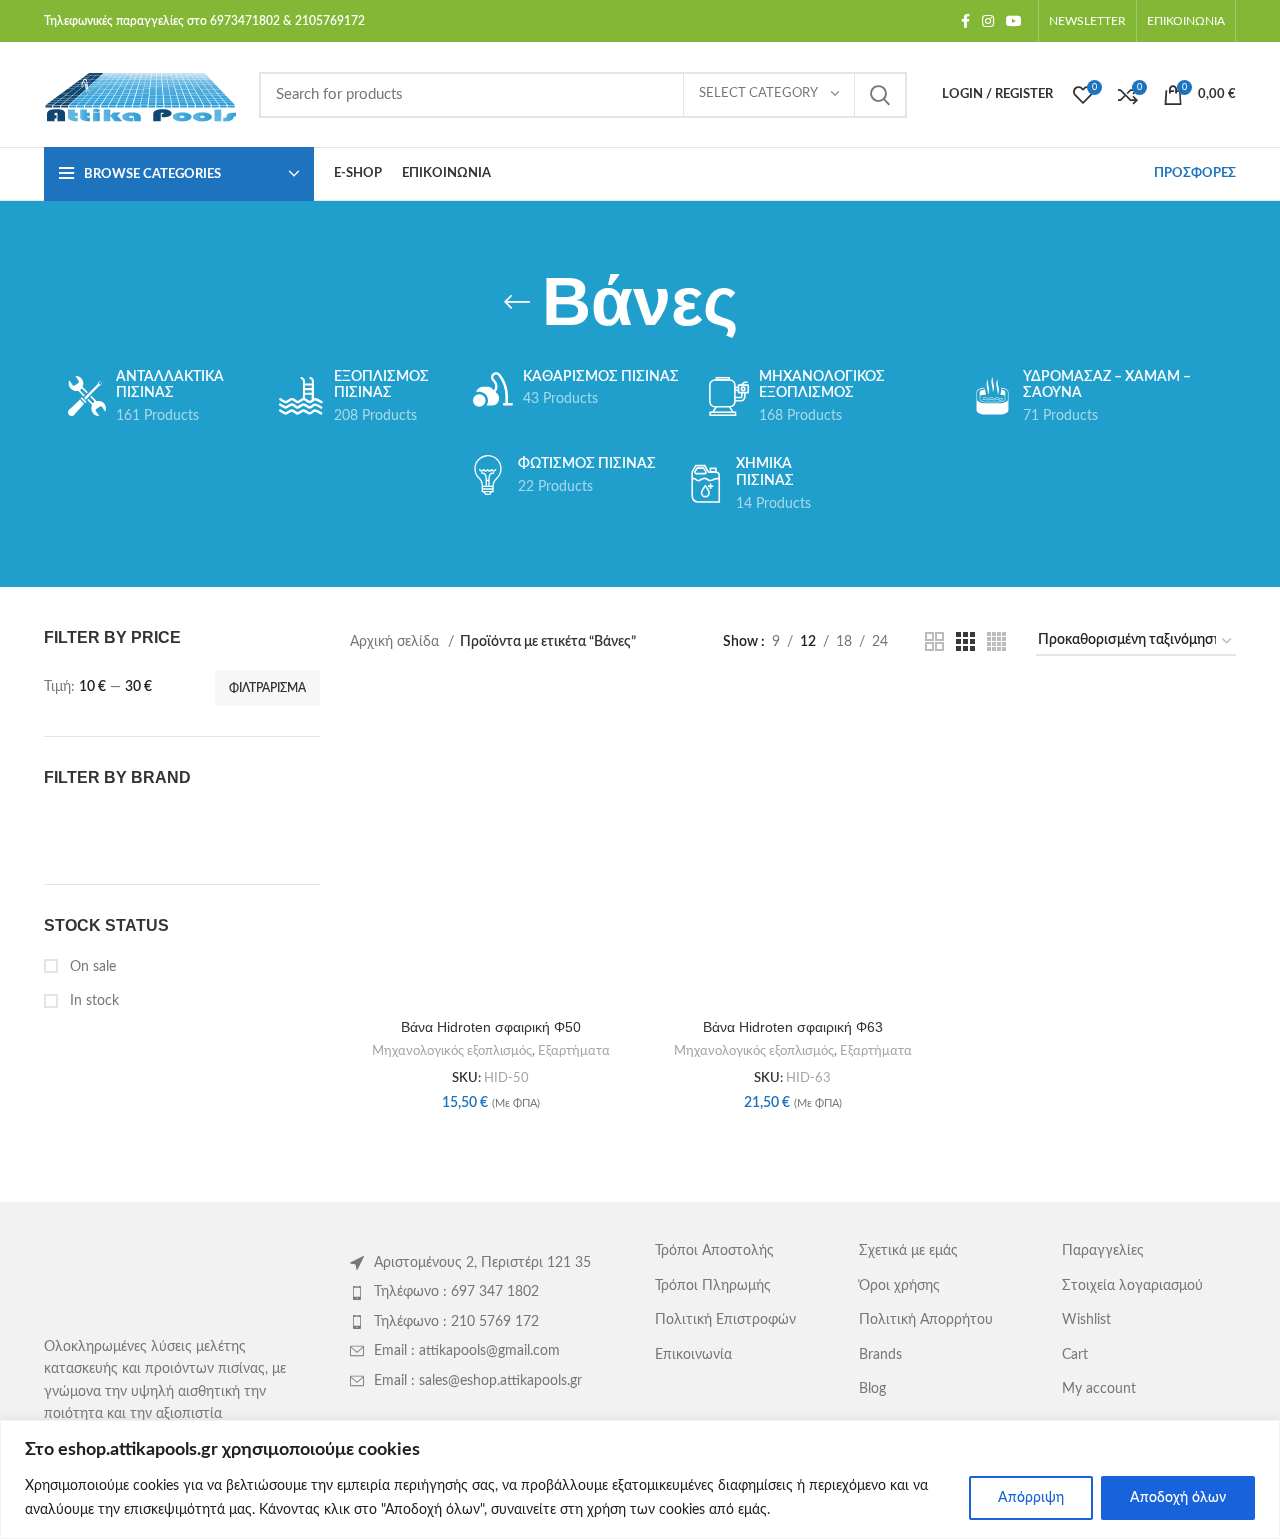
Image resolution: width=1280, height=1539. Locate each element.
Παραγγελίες (1103, 1251)
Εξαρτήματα (574, 1051)
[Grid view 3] (965, 641)
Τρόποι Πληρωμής (713, 1286)
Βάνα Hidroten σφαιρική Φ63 (793, 1027)
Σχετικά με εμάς (908, 1251)
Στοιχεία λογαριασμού (1132, 1286)
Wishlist (1086, 1320)
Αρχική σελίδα (396, 642)
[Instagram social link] (988, 21)
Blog (872, 1389)
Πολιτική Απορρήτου (926, 1320)
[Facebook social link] (965, 21)
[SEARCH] (880, 95)
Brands (880, 1355)
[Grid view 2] (934, 641)
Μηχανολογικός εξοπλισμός (452, 1051)
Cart (1075, 1355)
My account (1099, 1389)
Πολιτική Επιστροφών (725, 1320)
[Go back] (517, 302)
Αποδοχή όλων (1178, 1498)
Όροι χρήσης (899, 1286)
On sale (91, 967)
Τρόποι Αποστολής (714, 1251)
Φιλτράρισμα (267, 688)
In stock (92, 1001)
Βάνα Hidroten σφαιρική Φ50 (491, 1027)
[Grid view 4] (996, 641)
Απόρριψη (1031, 1498)
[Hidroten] (109, 829)
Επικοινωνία (693, 1355)
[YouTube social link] (1014, 21)
